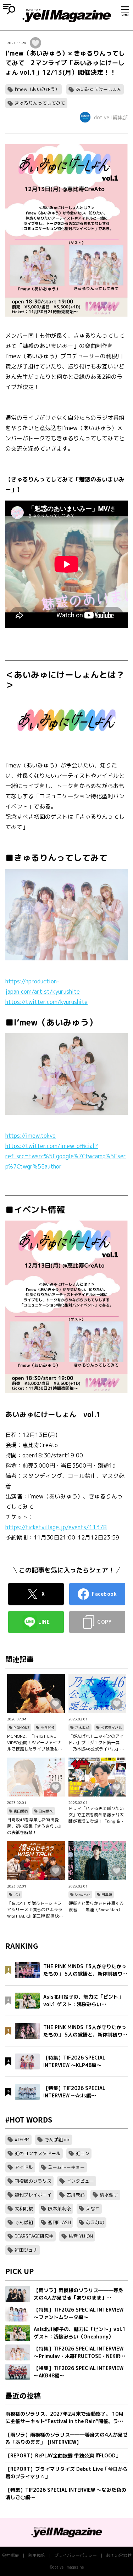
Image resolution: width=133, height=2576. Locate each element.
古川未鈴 (76, 2195)
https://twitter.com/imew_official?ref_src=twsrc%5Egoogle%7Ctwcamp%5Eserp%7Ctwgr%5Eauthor (66, 1156)
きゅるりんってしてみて (40, 103)
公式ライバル (111, 1727)
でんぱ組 (24, 2222)
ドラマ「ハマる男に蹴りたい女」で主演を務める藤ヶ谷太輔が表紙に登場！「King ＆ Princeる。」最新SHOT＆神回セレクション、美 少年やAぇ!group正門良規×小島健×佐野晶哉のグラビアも (97, 1815)
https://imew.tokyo (31, 1136)
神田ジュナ (26, 2250)
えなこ (93, 2209)
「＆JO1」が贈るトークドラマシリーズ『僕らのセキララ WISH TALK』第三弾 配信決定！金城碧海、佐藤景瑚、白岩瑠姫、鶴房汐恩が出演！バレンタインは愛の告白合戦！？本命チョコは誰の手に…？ (35, 1910)
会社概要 (10, 2555)
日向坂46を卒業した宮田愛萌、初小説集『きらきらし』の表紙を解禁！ (35, 1826)
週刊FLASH (59, 2222)
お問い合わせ (119, 2555)
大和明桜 (24, 2209)
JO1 (17, 1895)
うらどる (48, 1727)
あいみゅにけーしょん (99, 89)
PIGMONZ (21, 1727)
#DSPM (22, 2140)
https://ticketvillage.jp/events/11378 (56, 1527)
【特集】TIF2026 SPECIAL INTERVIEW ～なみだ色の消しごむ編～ (66, 2494)
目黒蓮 (107, 1895)
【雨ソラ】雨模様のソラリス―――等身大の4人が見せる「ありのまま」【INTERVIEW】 (66, 2438)
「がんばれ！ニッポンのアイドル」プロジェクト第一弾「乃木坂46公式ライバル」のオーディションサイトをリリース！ (96, 1743)
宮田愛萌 (21, 1811)
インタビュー (80, 2181)
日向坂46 (46, 1811)
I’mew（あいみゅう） (37, 89)
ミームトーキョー (66, 2167)
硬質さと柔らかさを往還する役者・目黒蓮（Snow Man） (96, 1906)
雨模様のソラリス (33, 2181)
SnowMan (83, 1895)
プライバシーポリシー (76, 2555)
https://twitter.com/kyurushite (46, 1002)
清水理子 (109, 2195)
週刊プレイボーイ (33, 2195)
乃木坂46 (82, 1727)
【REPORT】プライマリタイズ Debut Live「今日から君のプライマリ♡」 (66, 2473)
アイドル (24, 2167)
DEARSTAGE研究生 (34, 2236)
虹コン (82, 2153)
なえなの (95, 2222)
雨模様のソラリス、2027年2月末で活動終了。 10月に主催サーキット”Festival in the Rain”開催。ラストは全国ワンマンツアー (64, 2418)
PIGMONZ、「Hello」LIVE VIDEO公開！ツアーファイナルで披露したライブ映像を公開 (35, 1743)
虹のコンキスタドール (38, 2153)
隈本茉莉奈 (59, 2209)
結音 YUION (81, 2236)
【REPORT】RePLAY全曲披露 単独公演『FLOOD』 (63, 2455)
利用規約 (37, 2555)
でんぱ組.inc (57, 2140)
